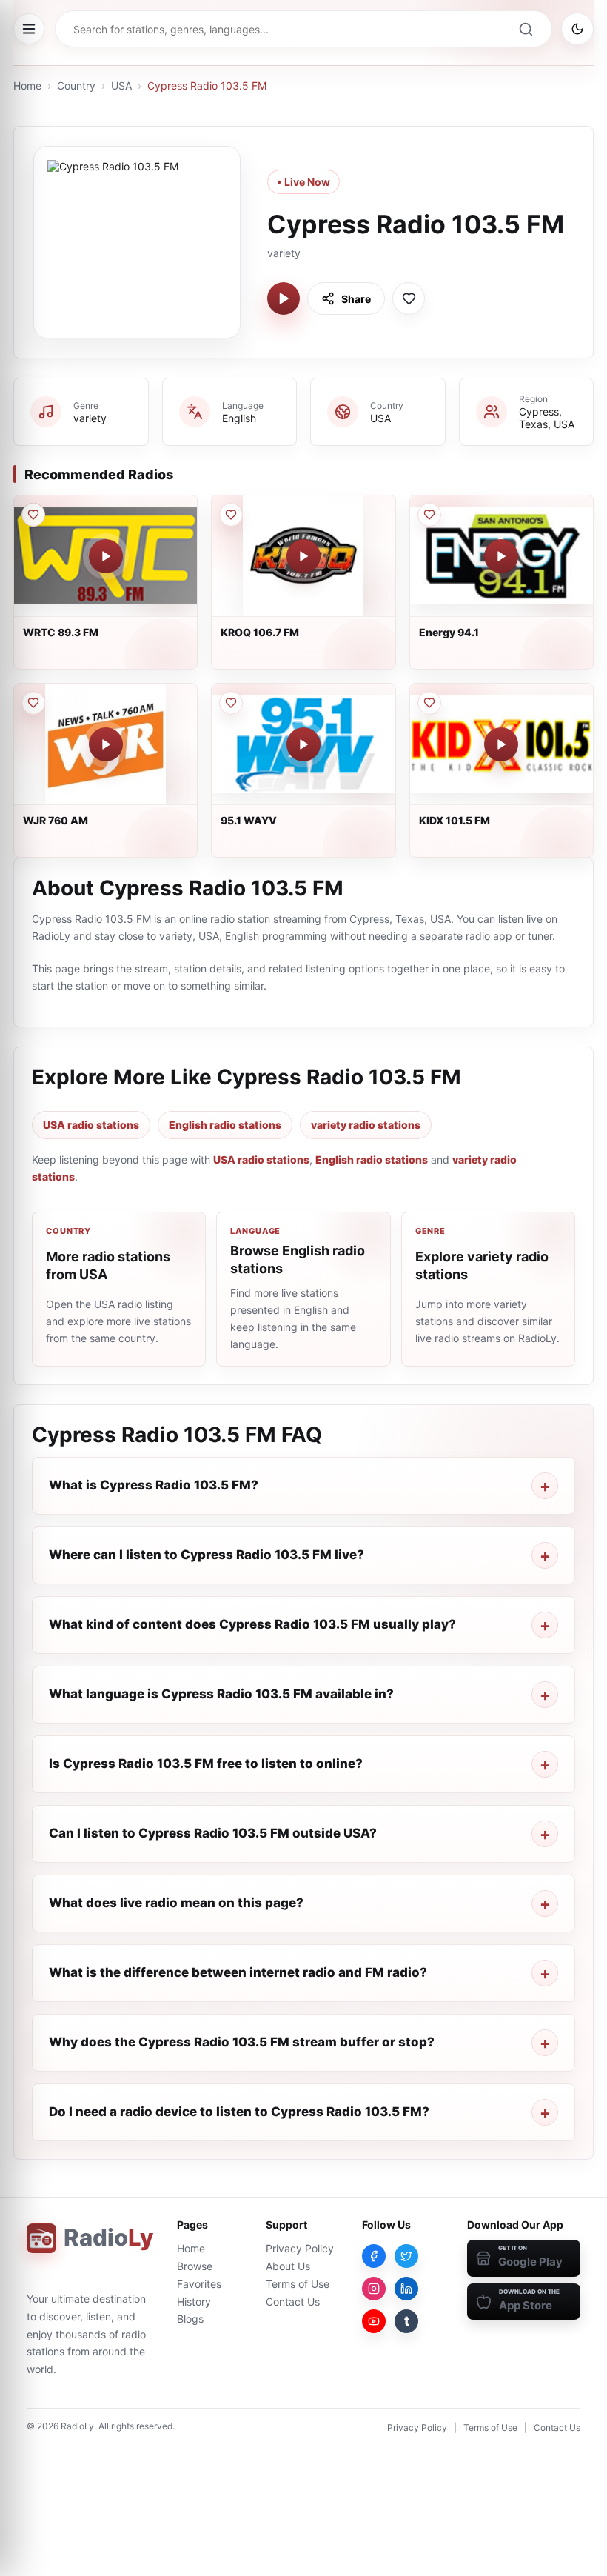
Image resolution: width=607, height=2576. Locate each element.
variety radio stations (366, 1125)
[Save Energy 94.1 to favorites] (429, 515)
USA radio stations (91, 1125)
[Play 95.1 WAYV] (303, 744)
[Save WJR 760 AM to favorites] (33, 703)
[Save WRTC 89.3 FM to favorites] (33, 515)
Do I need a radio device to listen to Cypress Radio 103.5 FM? (239, 2112)
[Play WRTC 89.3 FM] (106, 556)
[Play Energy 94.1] (501, 556)
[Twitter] (406, 2256)
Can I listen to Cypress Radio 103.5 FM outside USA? (213, 1833)
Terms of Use (298, 2284)
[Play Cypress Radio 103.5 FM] (284, 298)
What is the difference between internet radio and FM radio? (238, 1972)
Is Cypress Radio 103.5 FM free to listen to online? (206, 1764)
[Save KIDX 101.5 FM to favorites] (429, 703)
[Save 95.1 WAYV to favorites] (231, 703)
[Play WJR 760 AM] (106, 744)
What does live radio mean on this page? (176, 1903)
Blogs (190, 2319)
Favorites (199, 2284)
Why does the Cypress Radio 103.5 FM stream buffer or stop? (242, 2042)
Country (76, 86)
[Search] (526, 29)
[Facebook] (374, 2256)
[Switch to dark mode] (577, 29)
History (194, 2302)
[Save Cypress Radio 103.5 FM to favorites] (409, 298)
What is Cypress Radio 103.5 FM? (154, 1485)
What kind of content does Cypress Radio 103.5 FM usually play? (252, 1624)
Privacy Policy (300, 2248)
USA (121, 86)
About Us (288, 2266)
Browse (195, 2266)
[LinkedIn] (406, 2289)
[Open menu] (29, 29)
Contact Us (293, 2302)
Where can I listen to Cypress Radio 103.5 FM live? (207, 1555)
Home (27, 86)
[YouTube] (374, 2321)
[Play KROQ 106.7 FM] (303, 556)
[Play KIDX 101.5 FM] (501, 744)
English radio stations (225, 1125)
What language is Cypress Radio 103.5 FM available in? (221, 1694)
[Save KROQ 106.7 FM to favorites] (231, 515)
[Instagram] (374, 2289)
